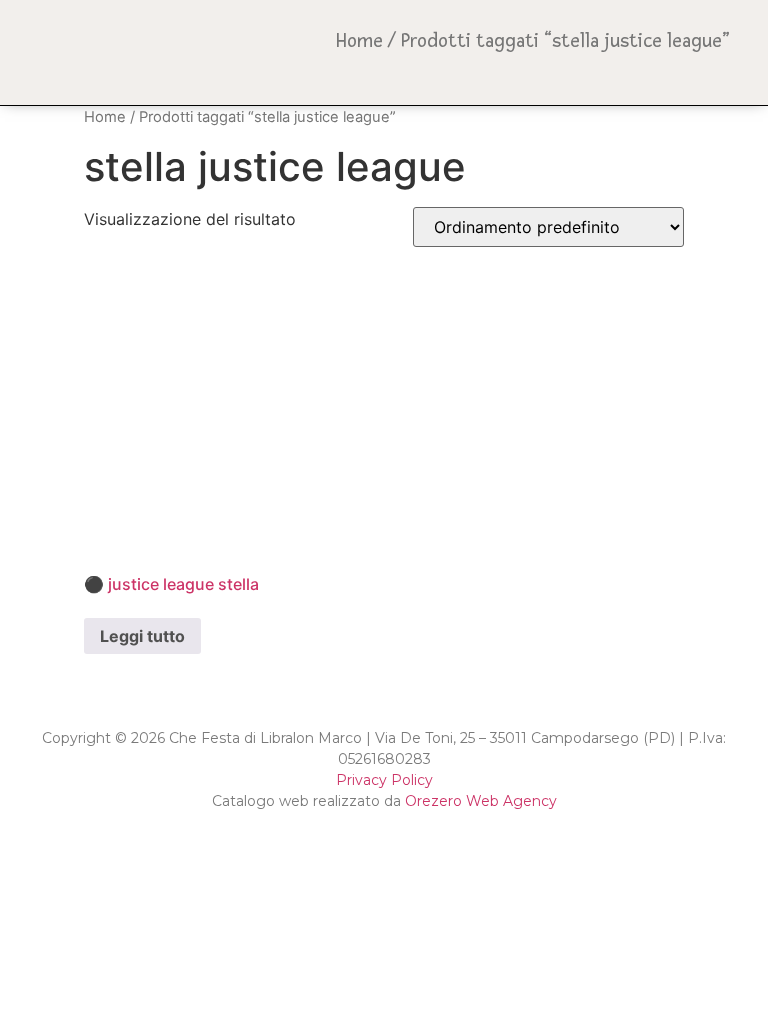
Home (359, 41)
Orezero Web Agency (481, 801)
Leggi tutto (142, 636)
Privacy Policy (384, 780)
